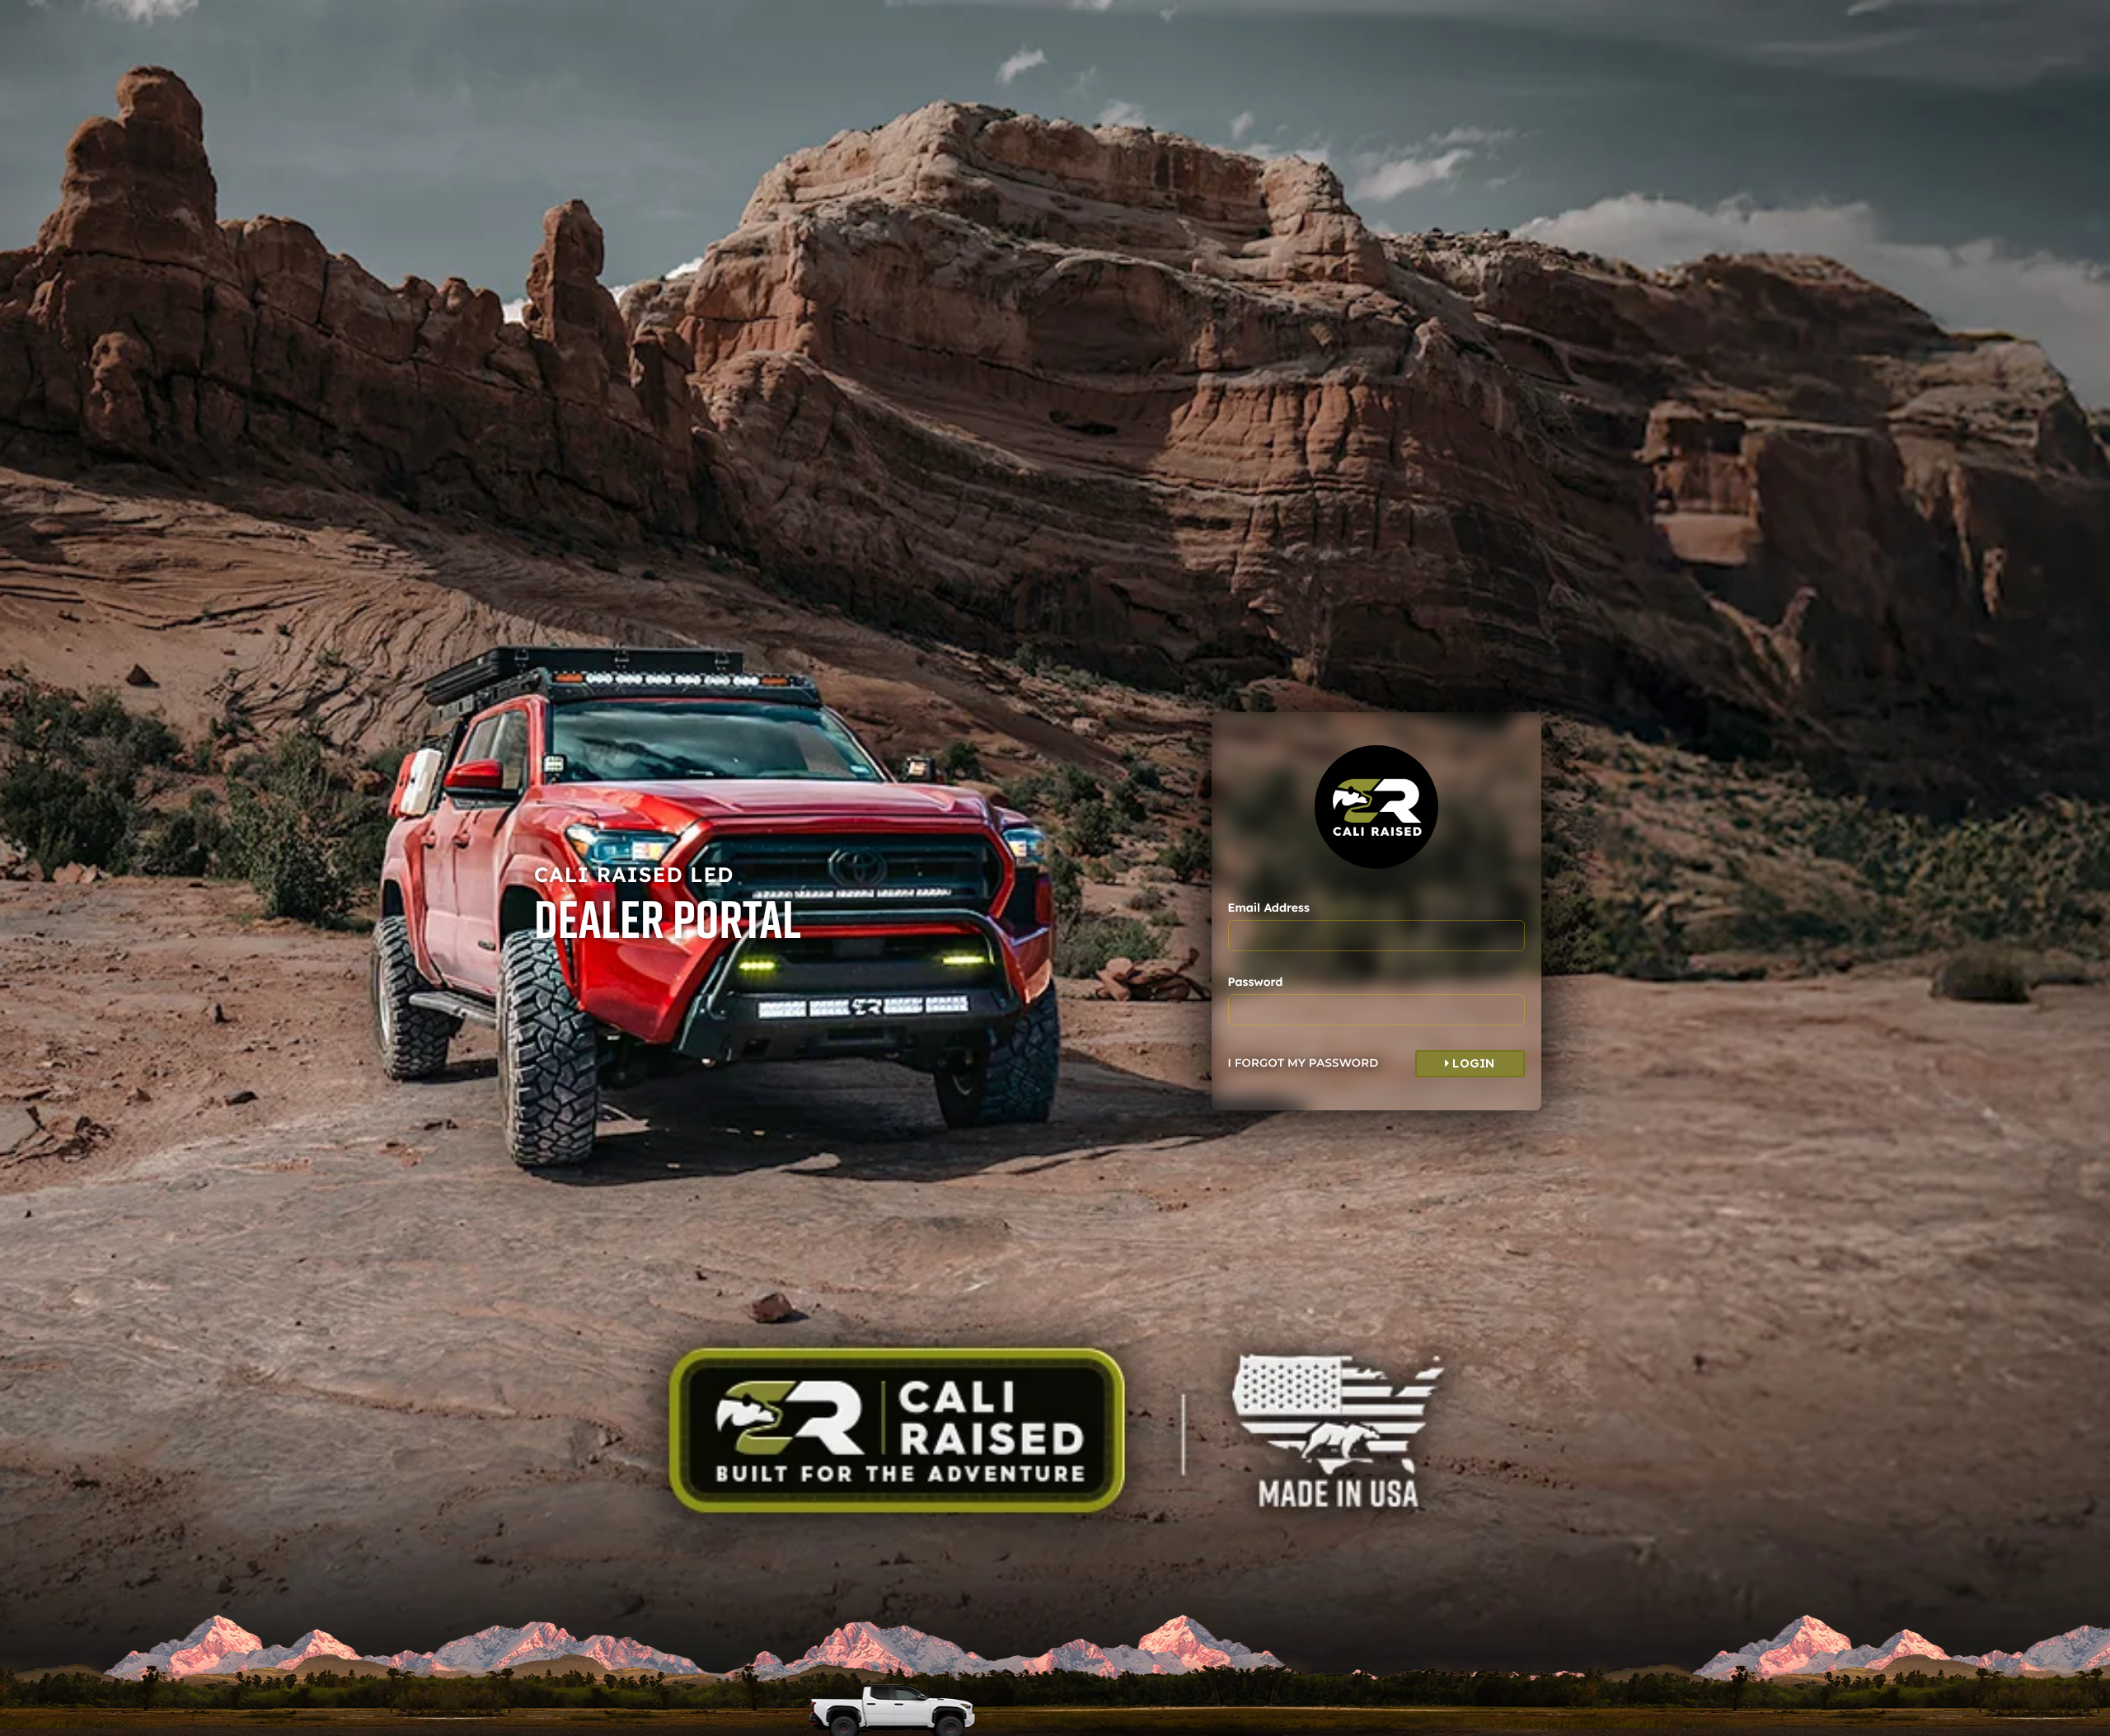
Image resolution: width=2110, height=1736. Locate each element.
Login (1472, 1063)
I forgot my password (1304, 1063)
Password (1256, 982)
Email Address (1269, 908)
